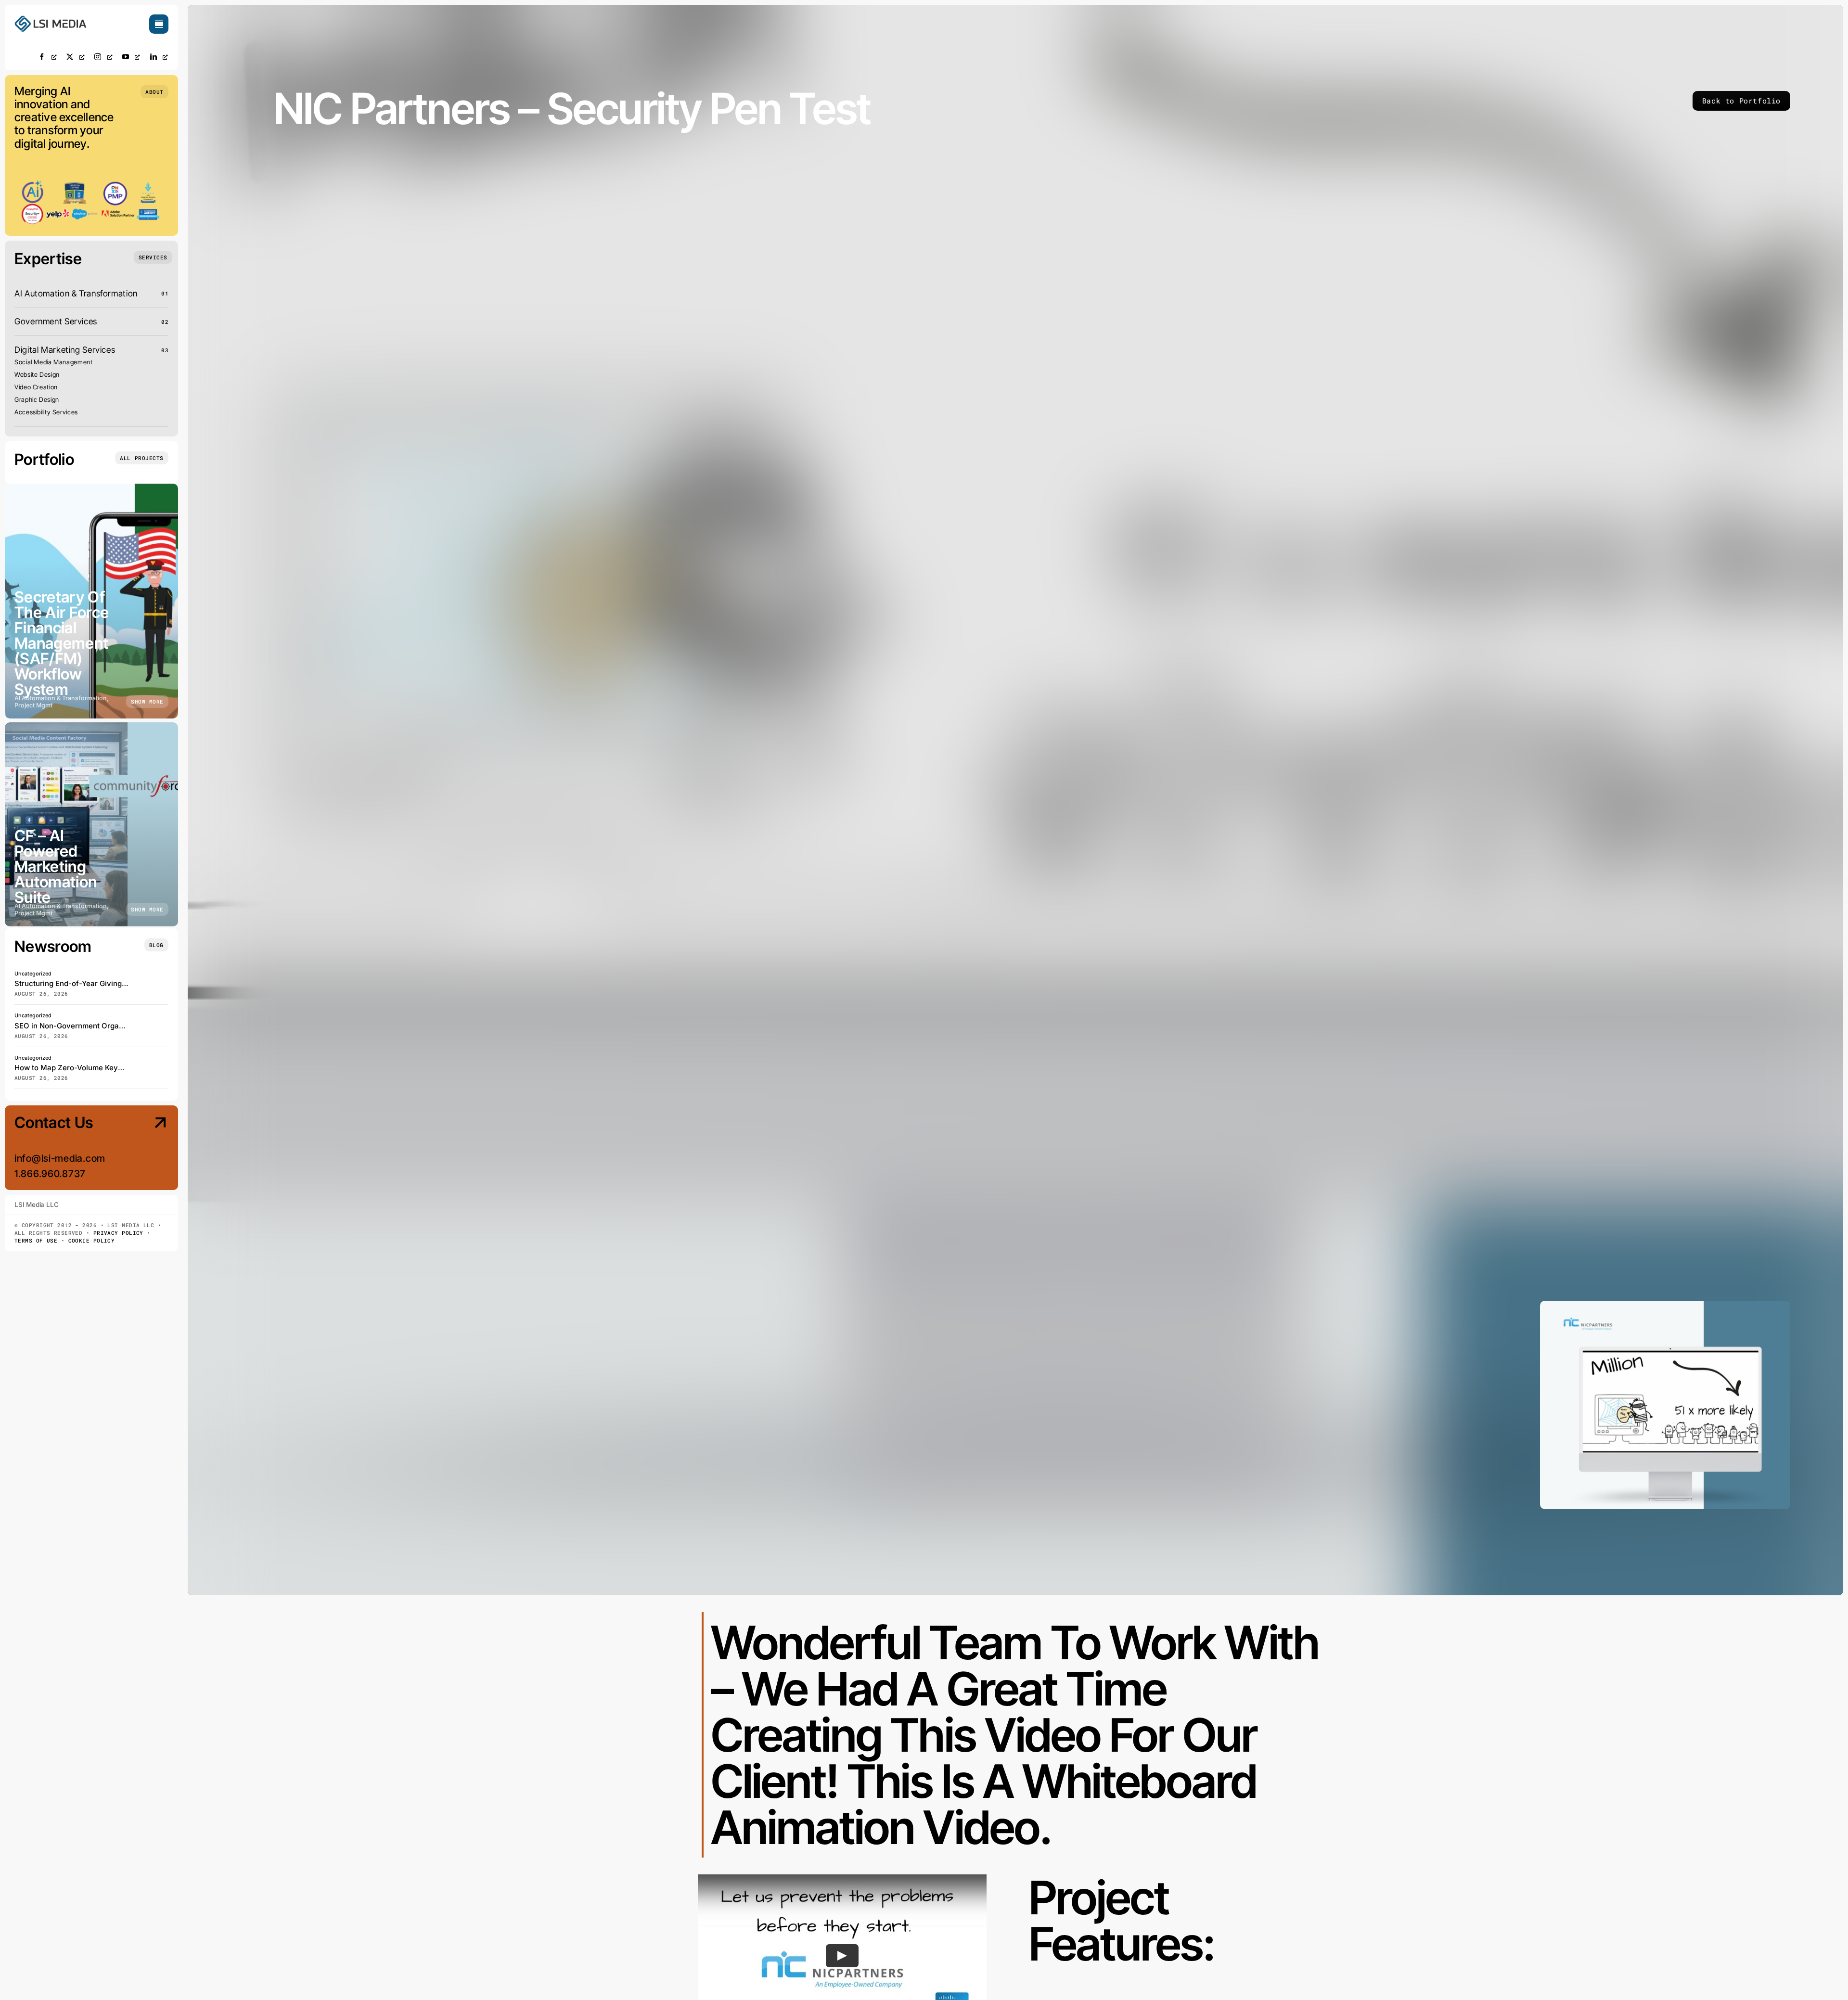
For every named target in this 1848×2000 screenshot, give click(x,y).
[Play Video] (842, 1956)
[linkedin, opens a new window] (159, 57)
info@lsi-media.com (60, 1158)
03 (165, 350)
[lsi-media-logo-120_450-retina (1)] (51, 19)
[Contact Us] (151, 1149)
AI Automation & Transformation (76, 293)
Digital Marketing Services (65, 350)
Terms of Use (36, 1240)
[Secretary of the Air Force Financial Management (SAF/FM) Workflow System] (91, 601)
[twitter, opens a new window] (76, 57)
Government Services (56, 321)
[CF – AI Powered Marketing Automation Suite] (91, 824)
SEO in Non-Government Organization (80, 1026)
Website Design (37, 374)
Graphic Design (37, 399)
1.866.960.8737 (50, 1174)
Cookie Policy (92, 1240)
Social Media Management (54, 362)
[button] (154, 92)
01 (165, 293)
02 (165, 322)
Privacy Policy (118, 1233)
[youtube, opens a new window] (131, 57)
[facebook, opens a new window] (48, 57)
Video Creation (36, 387)
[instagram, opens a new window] (103, 57)
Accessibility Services (46, 412)
